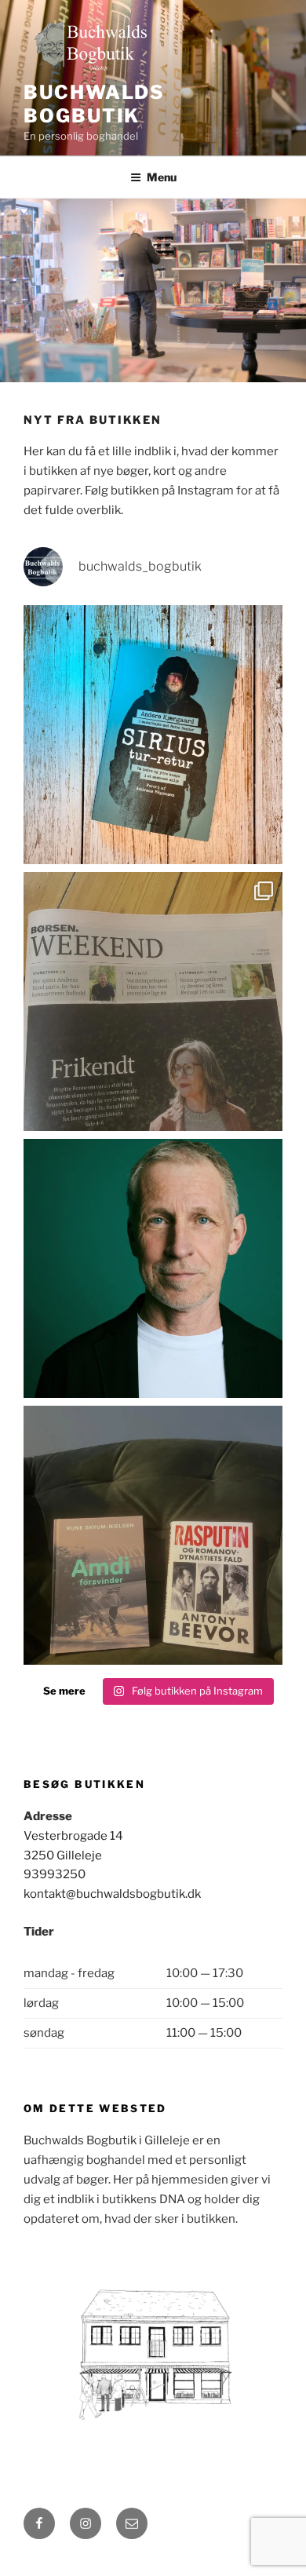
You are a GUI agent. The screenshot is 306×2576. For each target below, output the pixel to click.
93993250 (55, 1874)
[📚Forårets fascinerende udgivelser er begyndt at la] (153, 1535)
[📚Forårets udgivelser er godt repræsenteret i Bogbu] (153, 735)
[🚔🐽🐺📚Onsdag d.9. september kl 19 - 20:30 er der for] (153, 1268)
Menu (162, 177)
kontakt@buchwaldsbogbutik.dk (112, 1894)
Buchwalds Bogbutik (94, 104)
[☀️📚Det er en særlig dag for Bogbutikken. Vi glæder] (153, 1002)
